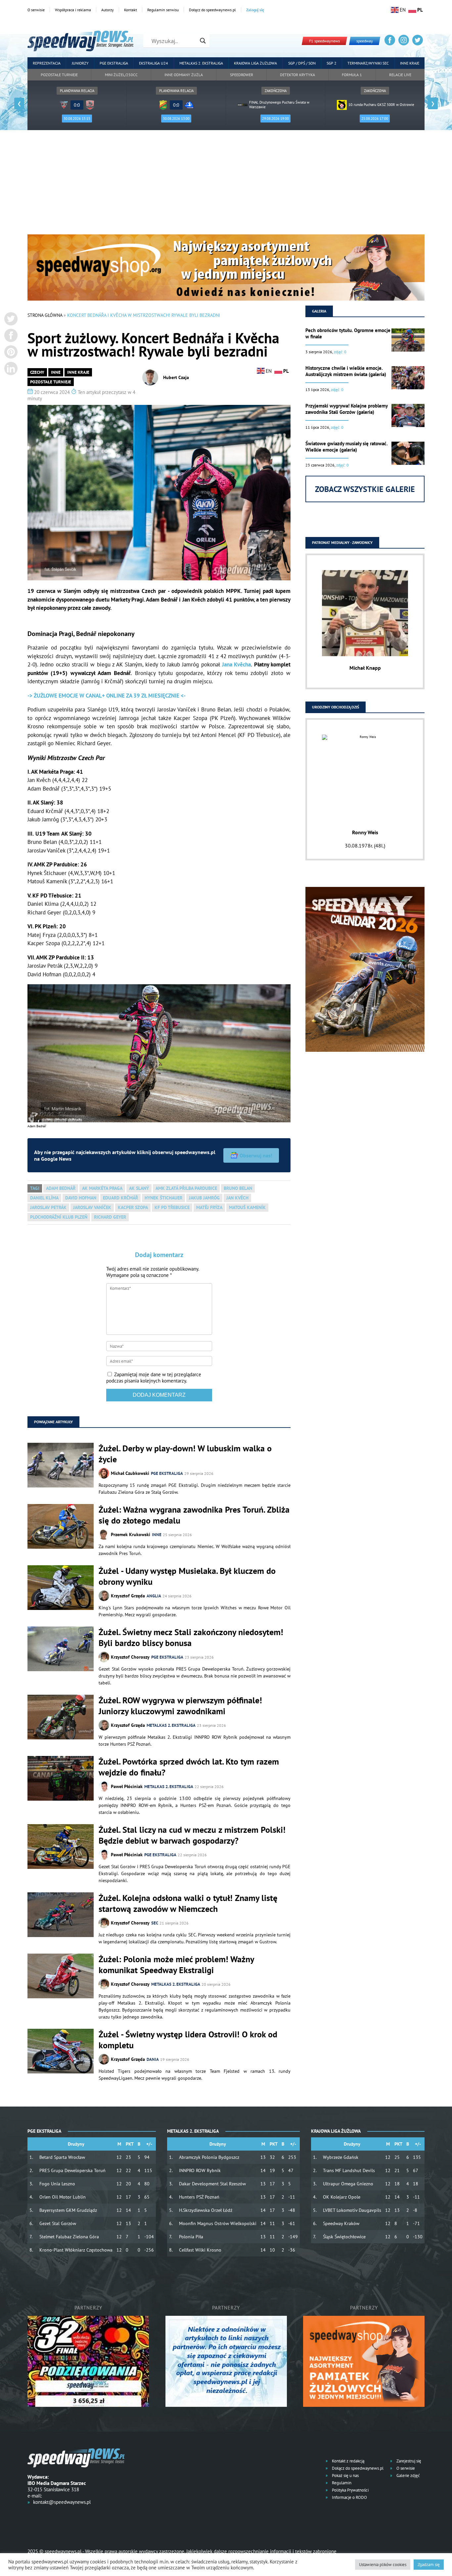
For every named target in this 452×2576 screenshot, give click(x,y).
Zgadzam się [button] (429, 2565)
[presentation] (19, 103)
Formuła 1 (352, 75)
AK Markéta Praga (102, 1188)
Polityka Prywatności (350, 2490)
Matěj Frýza (209, 1207)
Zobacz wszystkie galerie (365, 489)
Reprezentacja (47, 63)
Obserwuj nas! (256, 1155)
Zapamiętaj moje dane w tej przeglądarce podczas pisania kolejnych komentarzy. (154, 1378)
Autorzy (108, 10)
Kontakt (131, 10)
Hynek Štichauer (163, 1198)
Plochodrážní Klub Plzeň (59, 1217)
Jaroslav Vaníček (92, 1207)
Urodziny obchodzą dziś (336, 707)
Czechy (37, 372)
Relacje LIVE (400, 75)
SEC (155, 1923)
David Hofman (81, 1198)
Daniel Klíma (44, 1198)
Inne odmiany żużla (184, 75)
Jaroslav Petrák (48, 1207)
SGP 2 (332, 63)
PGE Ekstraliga (114, 63)
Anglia (154, 1596)
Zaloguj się (255, 10)
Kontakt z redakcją (348, 2461)
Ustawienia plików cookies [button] (383, 2565)
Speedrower (242, 75)
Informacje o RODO (349, 2497)
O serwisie (36, 10)
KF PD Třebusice (172, 1207)
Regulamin (341, 2483)
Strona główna (45, 315)
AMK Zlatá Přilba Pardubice (186, 1188)
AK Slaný (139, 1188)
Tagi (35, 1188)
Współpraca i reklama (73, 10)
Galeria (319, 311)
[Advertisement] (226, 185)
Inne (56, 372)
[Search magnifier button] (203, 41)
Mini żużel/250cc (121, 75)
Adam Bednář (61, 1188)
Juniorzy (80, 63)
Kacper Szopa (133, 1207)
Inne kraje (410, 63)
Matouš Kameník (247, 1207)
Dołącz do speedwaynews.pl (212, 10)
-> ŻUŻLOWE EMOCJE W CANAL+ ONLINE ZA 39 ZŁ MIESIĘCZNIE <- (107, 696)
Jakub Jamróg (204, 1198)
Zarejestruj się (408, 2461)
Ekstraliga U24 (154, 63)
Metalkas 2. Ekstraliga (201, 63)
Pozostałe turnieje (59, 75)
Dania (153, 2059)
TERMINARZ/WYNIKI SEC (368, 63)
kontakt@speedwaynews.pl (62, 2502)
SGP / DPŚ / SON (302, 63)
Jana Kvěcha (236, 664)
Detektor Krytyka (297, 75)
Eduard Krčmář (120, 1198)
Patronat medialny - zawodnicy (342, 542)
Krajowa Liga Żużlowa (255, 63)
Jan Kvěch (237, 1198)
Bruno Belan (238, 1188)
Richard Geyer (110, 1217)
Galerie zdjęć (408, 2476)
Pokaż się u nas (345, 2476)
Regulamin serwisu (163, 10)
